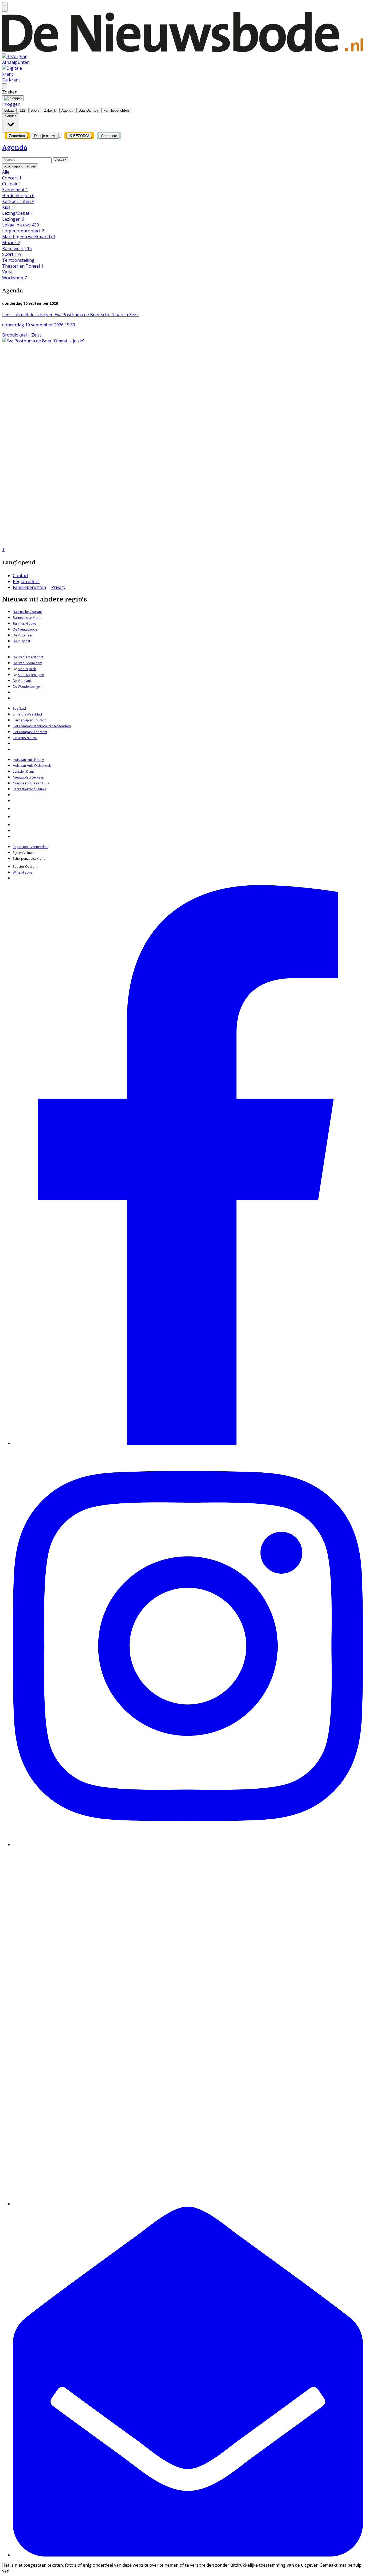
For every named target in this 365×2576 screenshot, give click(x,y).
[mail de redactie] (188, 2555)
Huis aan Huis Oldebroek (32, 766)
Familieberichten (29, 587)
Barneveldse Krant (27, 618)
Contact (21, 576)
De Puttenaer (23, 635)
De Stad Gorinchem (28, 663)
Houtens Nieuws (25, 738)
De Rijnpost (22, 641)
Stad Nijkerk (27, 669)
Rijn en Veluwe (24, 853)
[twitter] (188, 2204)
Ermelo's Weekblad (27, 714)
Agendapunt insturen (20, 166)
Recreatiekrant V (25, 789)
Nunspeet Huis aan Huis (31, 783)
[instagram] (188, 1844)
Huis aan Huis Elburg (28, 760)
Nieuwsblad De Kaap (29, 777)
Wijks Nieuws (23, 872)
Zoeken (61, 160)
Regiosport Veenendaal (31, 847)
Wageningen (34, 675)
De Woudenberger (27, 687)
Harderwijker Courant (29, 720)
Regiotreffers (26, 581)
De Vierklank (22, 681)
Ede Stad (19, 708)
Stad (21, 675)
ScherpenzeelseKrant (29, 859)
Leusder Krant (23, 771)
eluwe (42, 789)
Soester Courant (25, 867)
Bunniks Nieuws (25, 624)
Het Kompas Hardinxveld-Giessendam (42, 726)
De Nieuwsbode (25, 629)
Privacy (58, 587)
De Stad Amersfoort (28, 657)
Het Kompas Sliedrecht (30, 732)
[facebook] (188, 1443)
